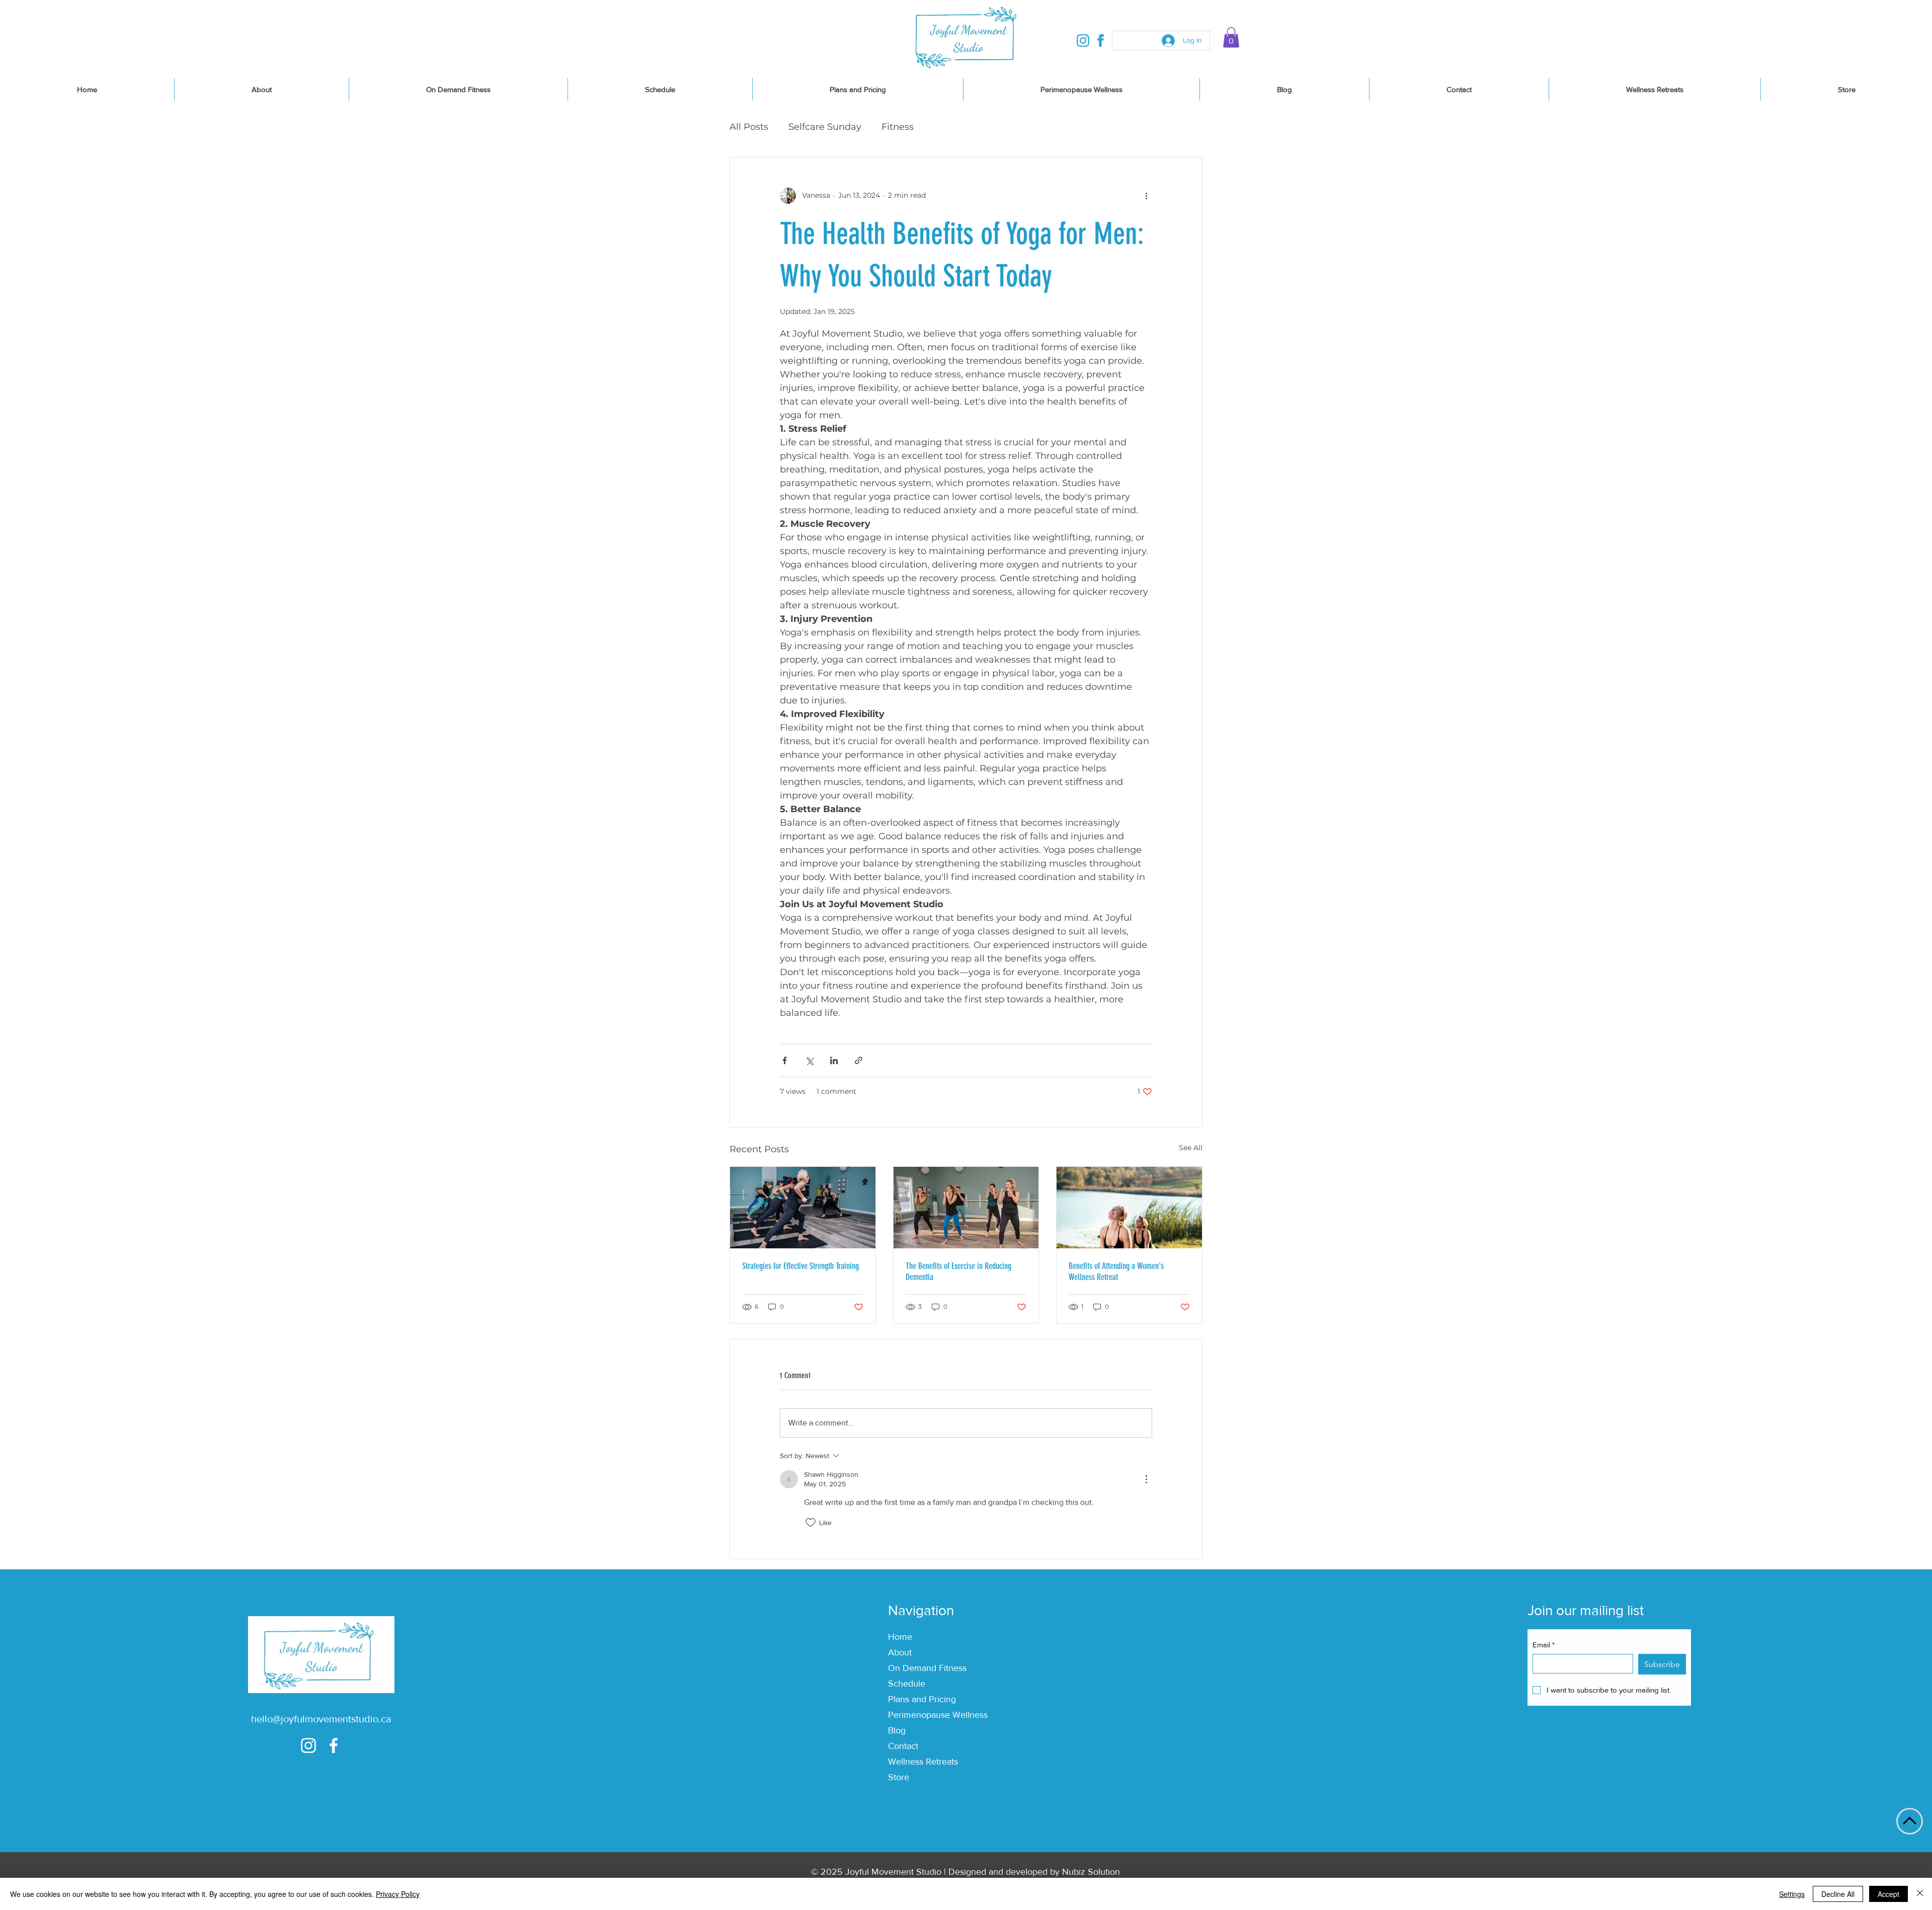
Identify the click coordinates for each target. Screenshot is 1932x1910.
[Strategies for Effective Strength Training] (803, 1208)
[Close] (1920, 1894)
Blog (897, 1730)
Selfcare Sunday (825, 127)
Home (900, 1637)
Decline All (1838, 1894)
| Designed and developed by (1002, 1872)
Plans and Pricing (922, 1699)
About (900, 1652)
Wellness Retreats (923, 1762)
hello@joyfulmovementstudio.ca (321, 1719)
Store (899, 1777)
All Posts (749, 127)
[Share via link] (859, 1060)
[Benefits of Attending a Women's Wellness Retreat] (1129, 1208)
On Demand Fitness (927, 1668)
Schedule (907, 1684)
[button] (1231, 37)
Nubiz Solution (1091, 1872)
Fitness (898, 127)
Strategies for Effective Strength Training (800, 1266)
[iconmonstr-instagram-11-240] (1083, 41)
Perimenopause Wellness (938, 1715)
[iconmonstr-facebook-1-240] (1101, 41)
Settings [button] (1792, 1894)
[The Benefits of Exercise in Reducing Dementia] (966, 1208)
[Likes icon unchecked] (811, 1523)
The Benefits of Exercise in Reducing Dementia (958, 1271)
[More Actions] (1146, 1479)
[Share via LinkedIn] (834, 1060)
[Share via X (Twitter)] (809, 1060)
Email (1544, 1645)
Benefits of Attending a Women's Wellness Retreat (1116, 1271)
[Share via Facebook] (785, 1060)
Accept (1888, 1894)
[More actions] (1146, 196)
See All (1191, 1148)
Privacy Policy (398, 1894)
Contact (903, 1746)
